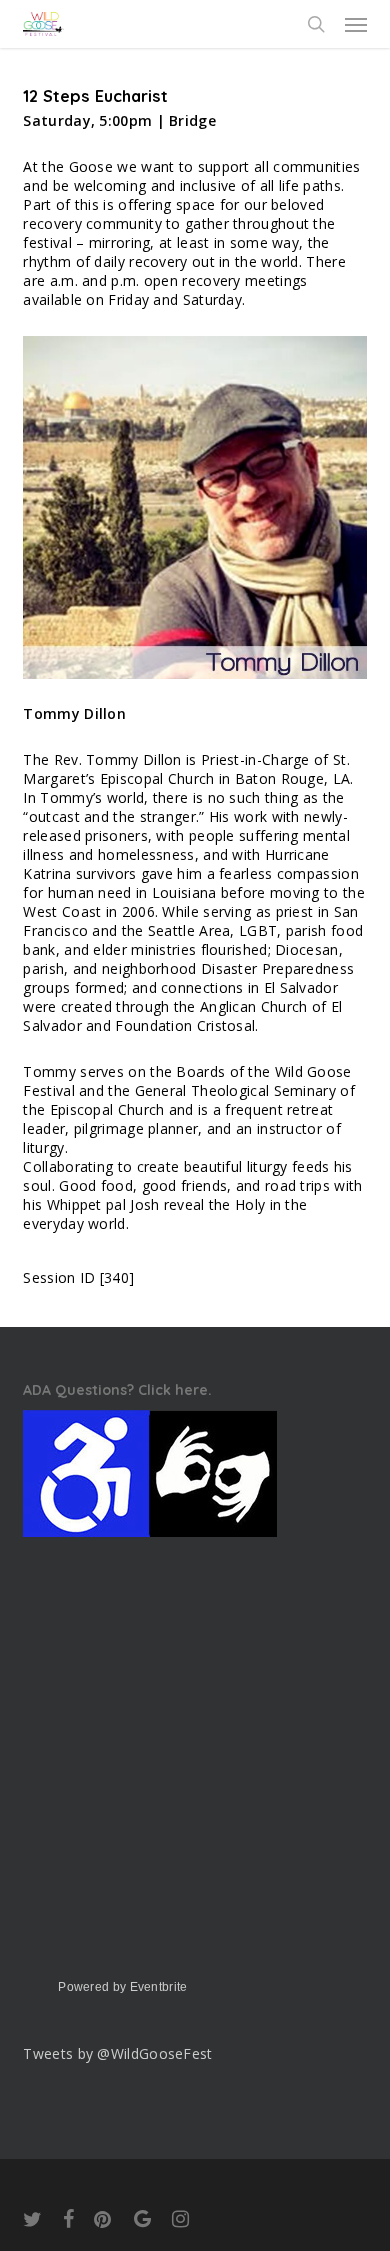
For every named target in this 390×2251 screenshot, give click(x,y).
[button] (356, 24)
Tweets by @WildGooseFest (117, 2053)
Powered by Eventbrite (122, 1987)
